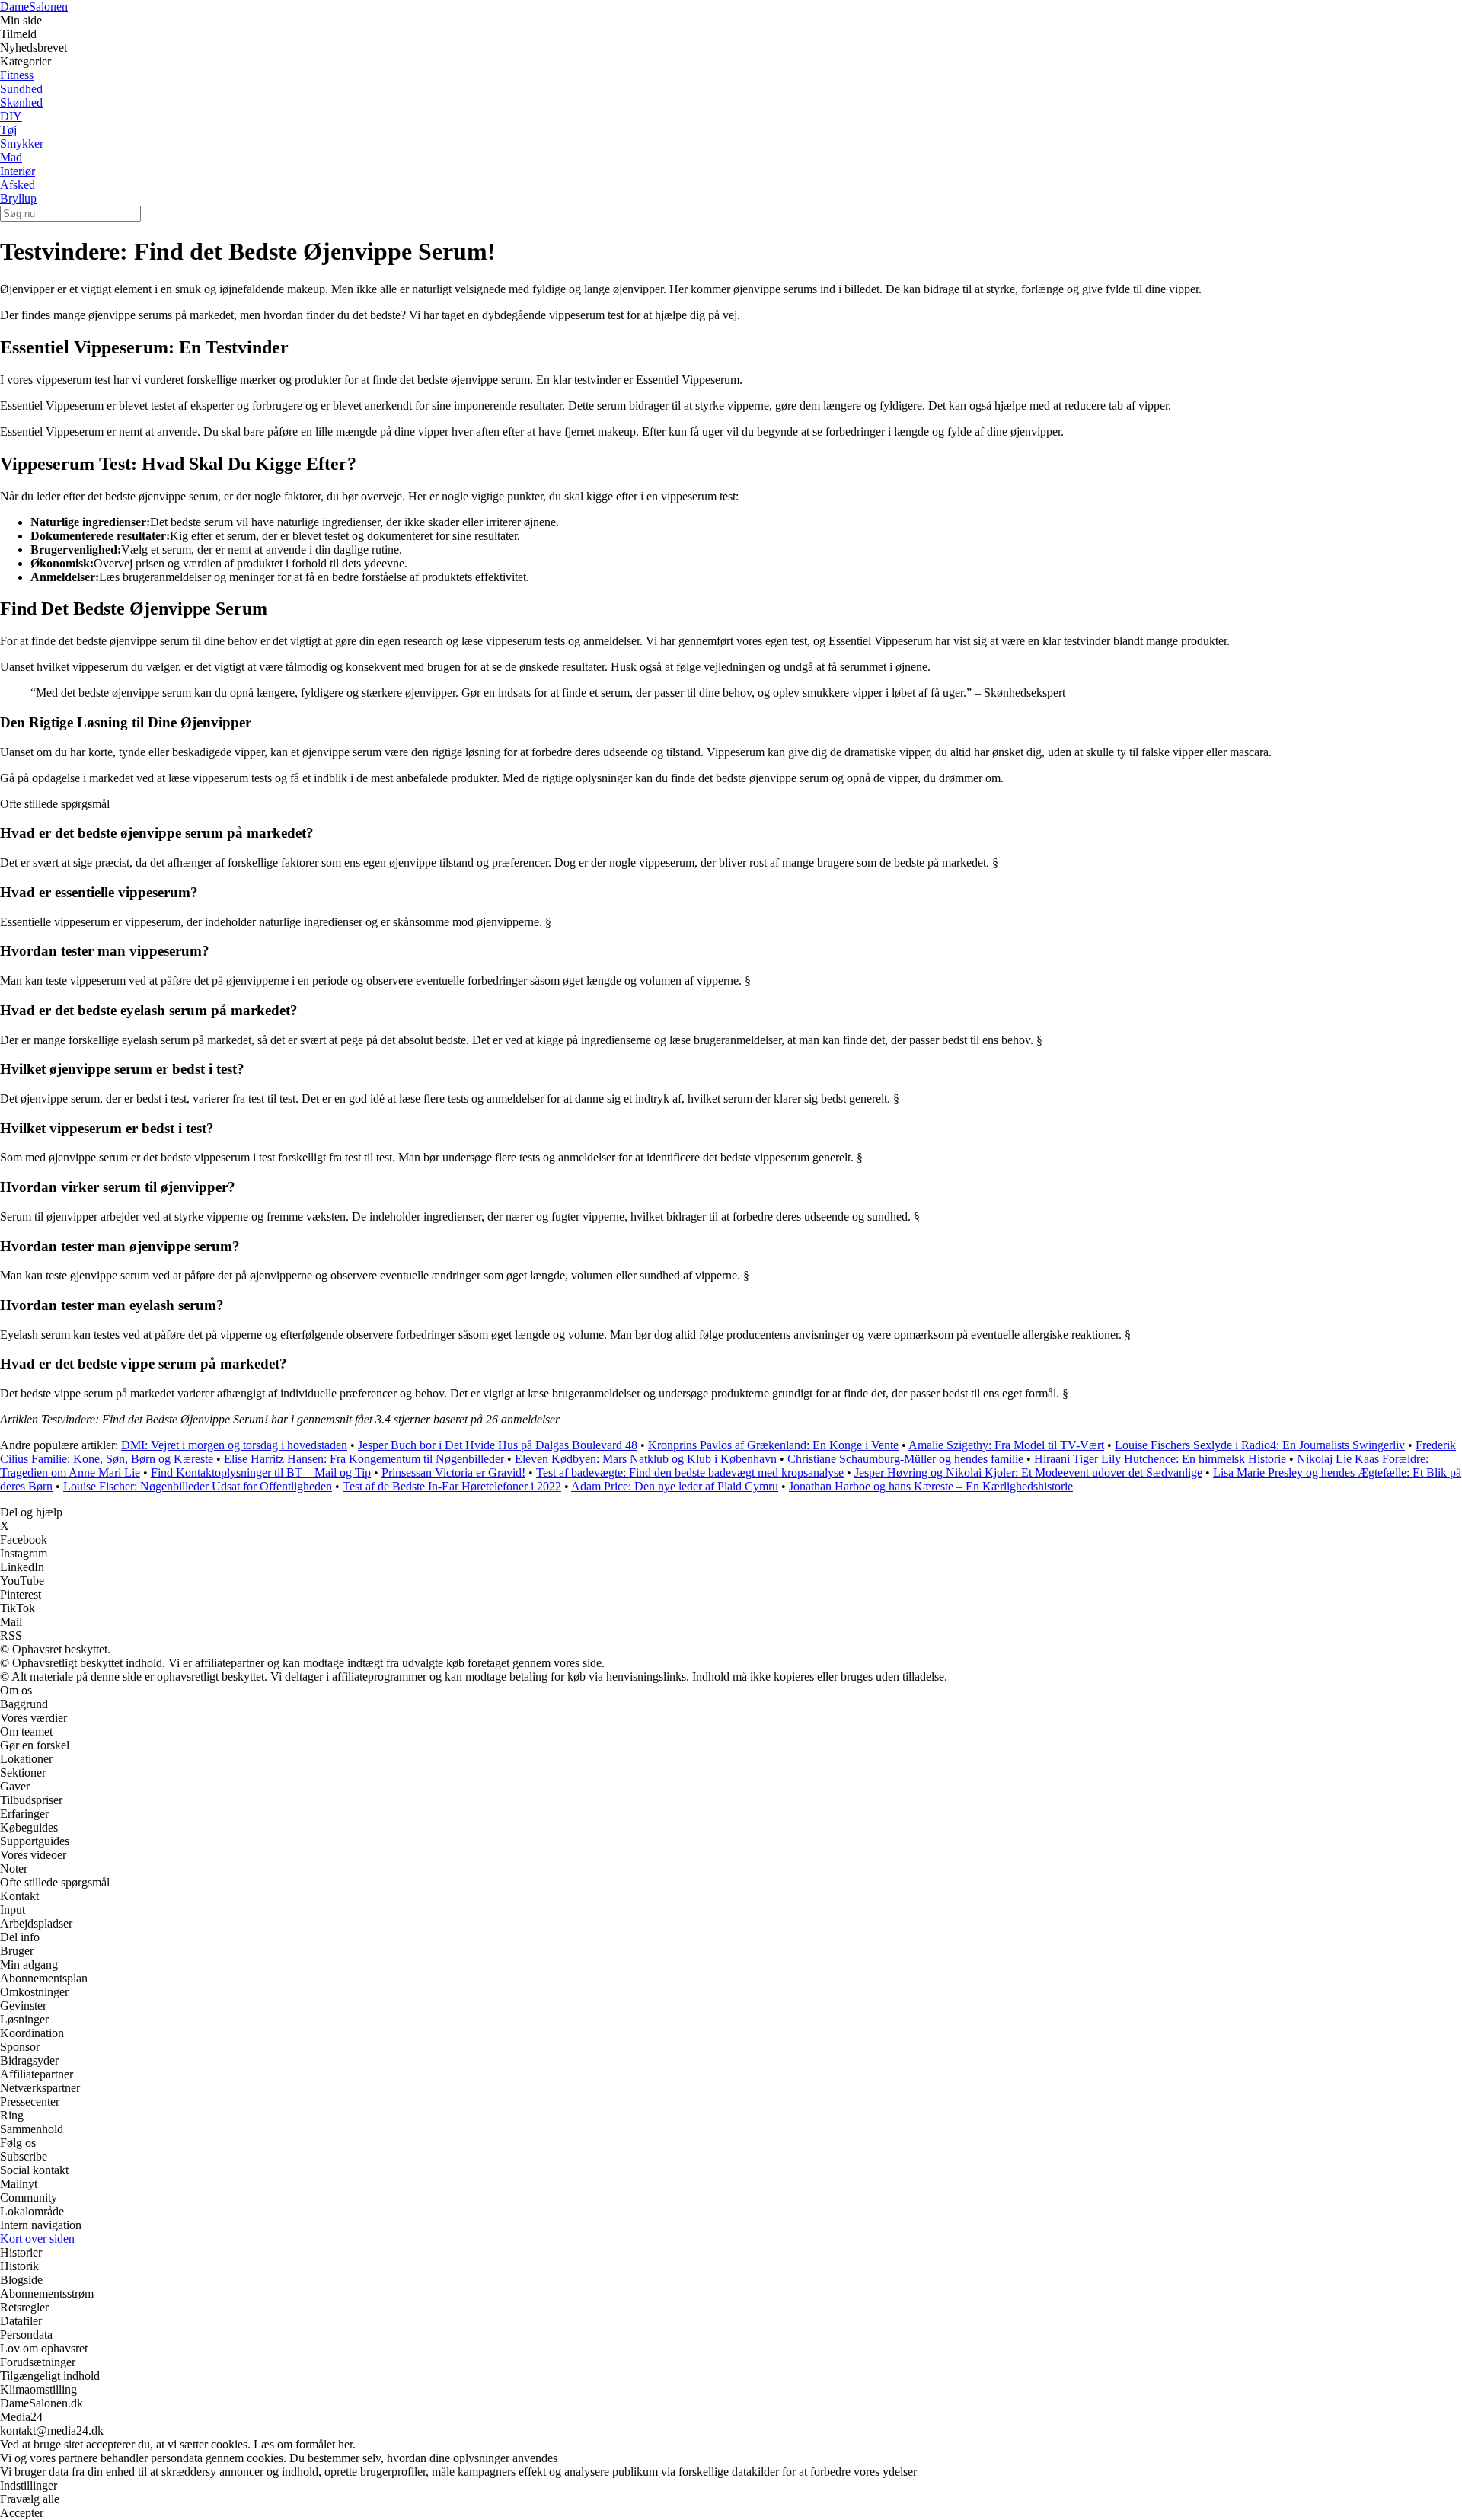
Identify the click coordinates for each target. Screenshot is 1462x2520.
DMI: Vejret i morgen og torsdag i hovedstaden (234, 1445)
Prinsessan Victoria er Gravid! (453, 1472)
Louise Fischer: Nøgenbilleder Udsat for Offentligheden (198, 1486)
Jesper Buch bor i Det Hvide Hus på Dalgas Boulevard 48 (498, 1445)
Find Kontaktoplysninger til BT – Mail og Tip (261, 1472)
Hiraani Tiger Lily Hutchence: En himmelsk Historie (1160, 1459)
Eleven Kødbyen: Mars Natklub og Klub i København (646, 1459)
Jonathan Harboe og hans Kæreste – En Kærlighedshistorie (931, 1486)
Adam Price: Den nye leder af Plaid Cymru (675, 1486)
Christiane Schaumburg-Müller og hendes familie (905, 1459)
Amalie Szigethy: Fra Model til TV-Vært (1006, 1445)
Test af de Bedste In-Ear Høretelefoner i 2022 (452, 1486)
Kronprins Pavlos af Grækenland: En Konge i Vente (773, 1445)
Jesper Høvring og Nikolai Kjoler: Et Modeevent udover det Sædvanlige (1028, 1472)
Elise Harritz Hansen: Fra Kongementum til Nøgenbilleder (364, 1459)
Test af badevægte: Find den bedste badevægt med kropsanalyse (690, 1472)
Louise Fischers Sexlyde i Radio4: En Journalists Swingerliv (1260, 1445)
